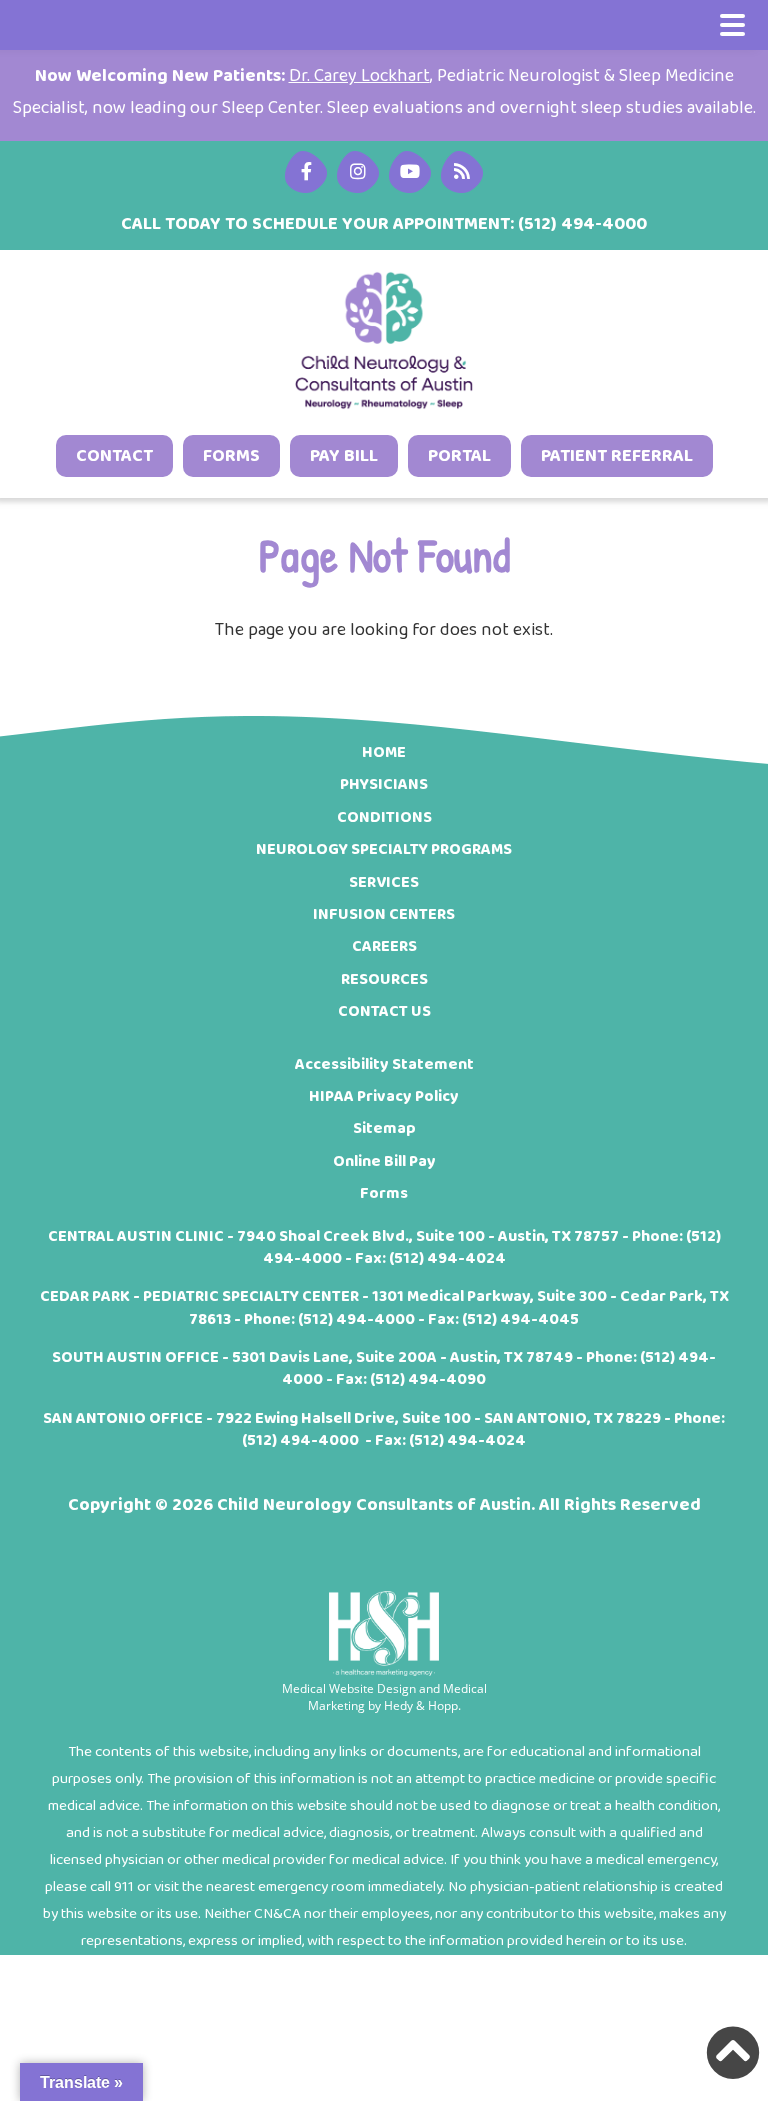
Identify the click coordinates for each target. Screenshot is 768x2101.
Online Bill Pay (384, 1161)
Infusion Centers (384, 914)
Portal (459, 456)
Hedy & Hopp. (422, 1705)
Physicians (384, 784)
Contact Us (384, 1011)
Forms (231, 456)
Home (384, 752)
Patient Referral (617, 456)
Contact (114, 456)
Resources (384, 979)
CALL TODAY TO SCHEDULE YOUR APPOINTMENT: (384, 224)
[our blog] (410, 172)
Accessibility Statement (384, 1064)
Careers (384, 946)
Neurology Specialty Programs (384, 849)
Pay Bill (344, 456)
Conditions (384, 817)
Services (384, 882)
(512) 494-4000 (356, 1319)
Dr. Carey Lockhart (359, 76)
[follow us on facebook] (306, 172)
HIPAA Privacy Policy (384, 1096)
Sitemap (384, 1128)
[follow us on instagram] (358, 172)
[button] (733, 2053)
